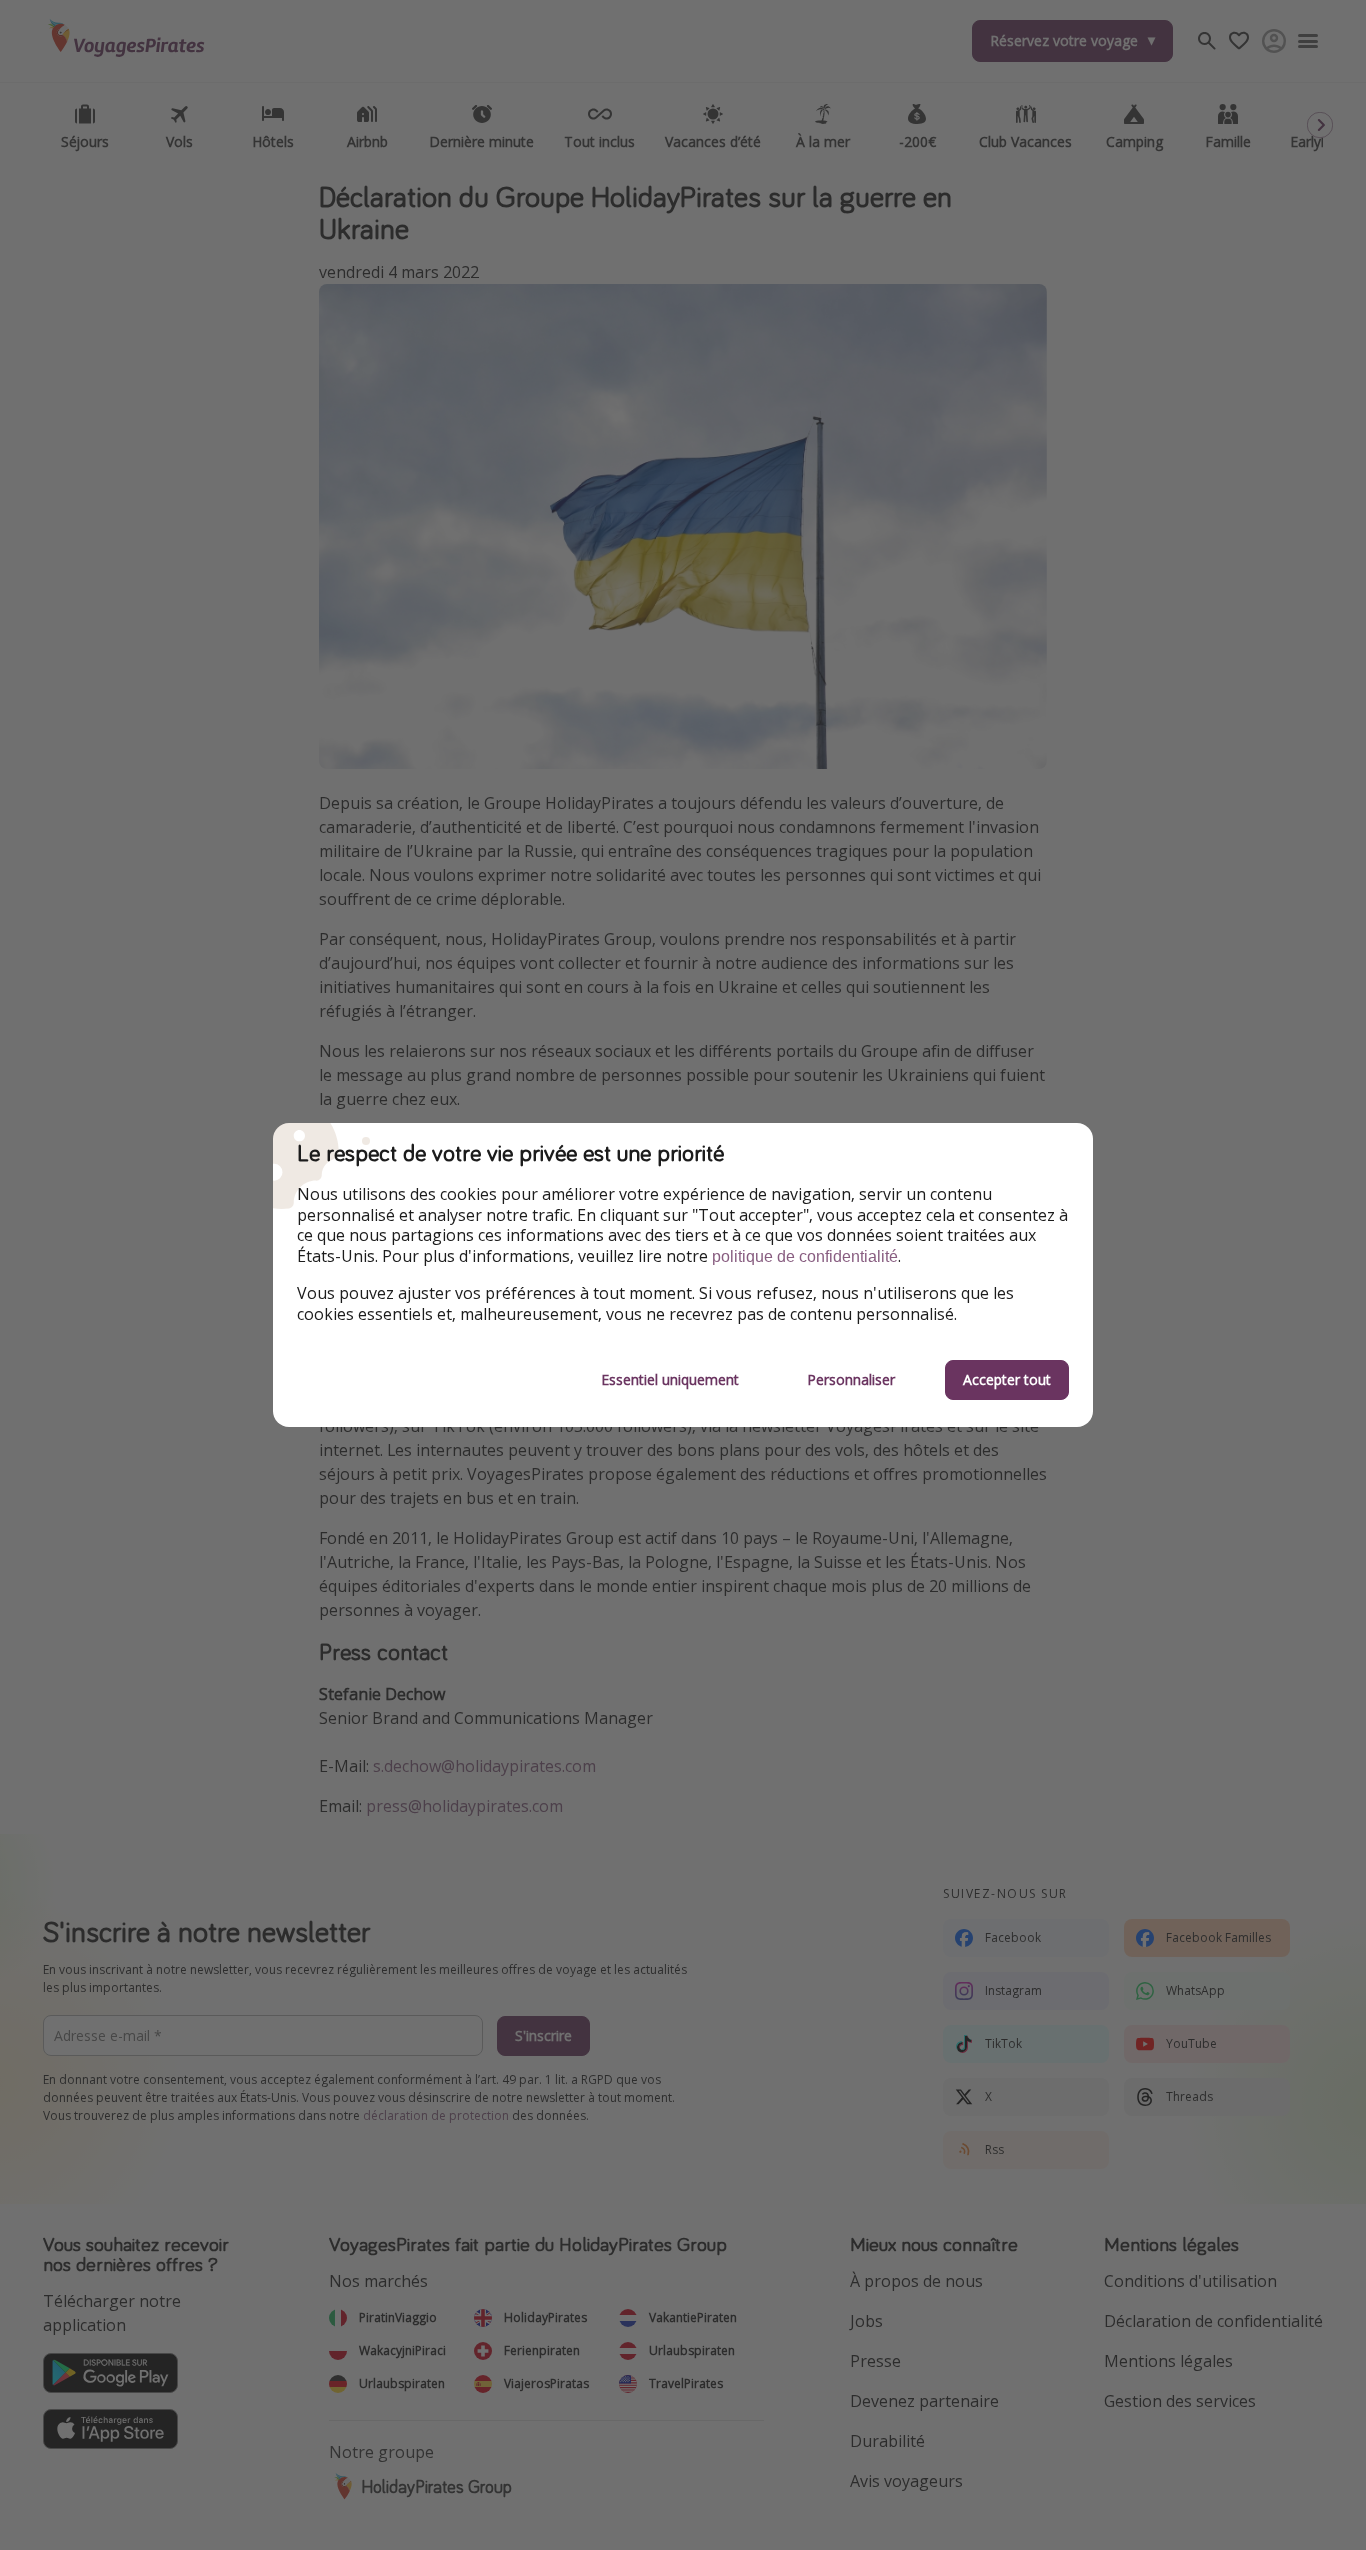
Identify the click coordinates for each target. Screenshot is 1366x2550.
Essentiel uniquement (670, 1379)
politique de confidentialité (805, 1256)
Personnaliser (851, 1379)
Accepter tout (1007, 1379)
